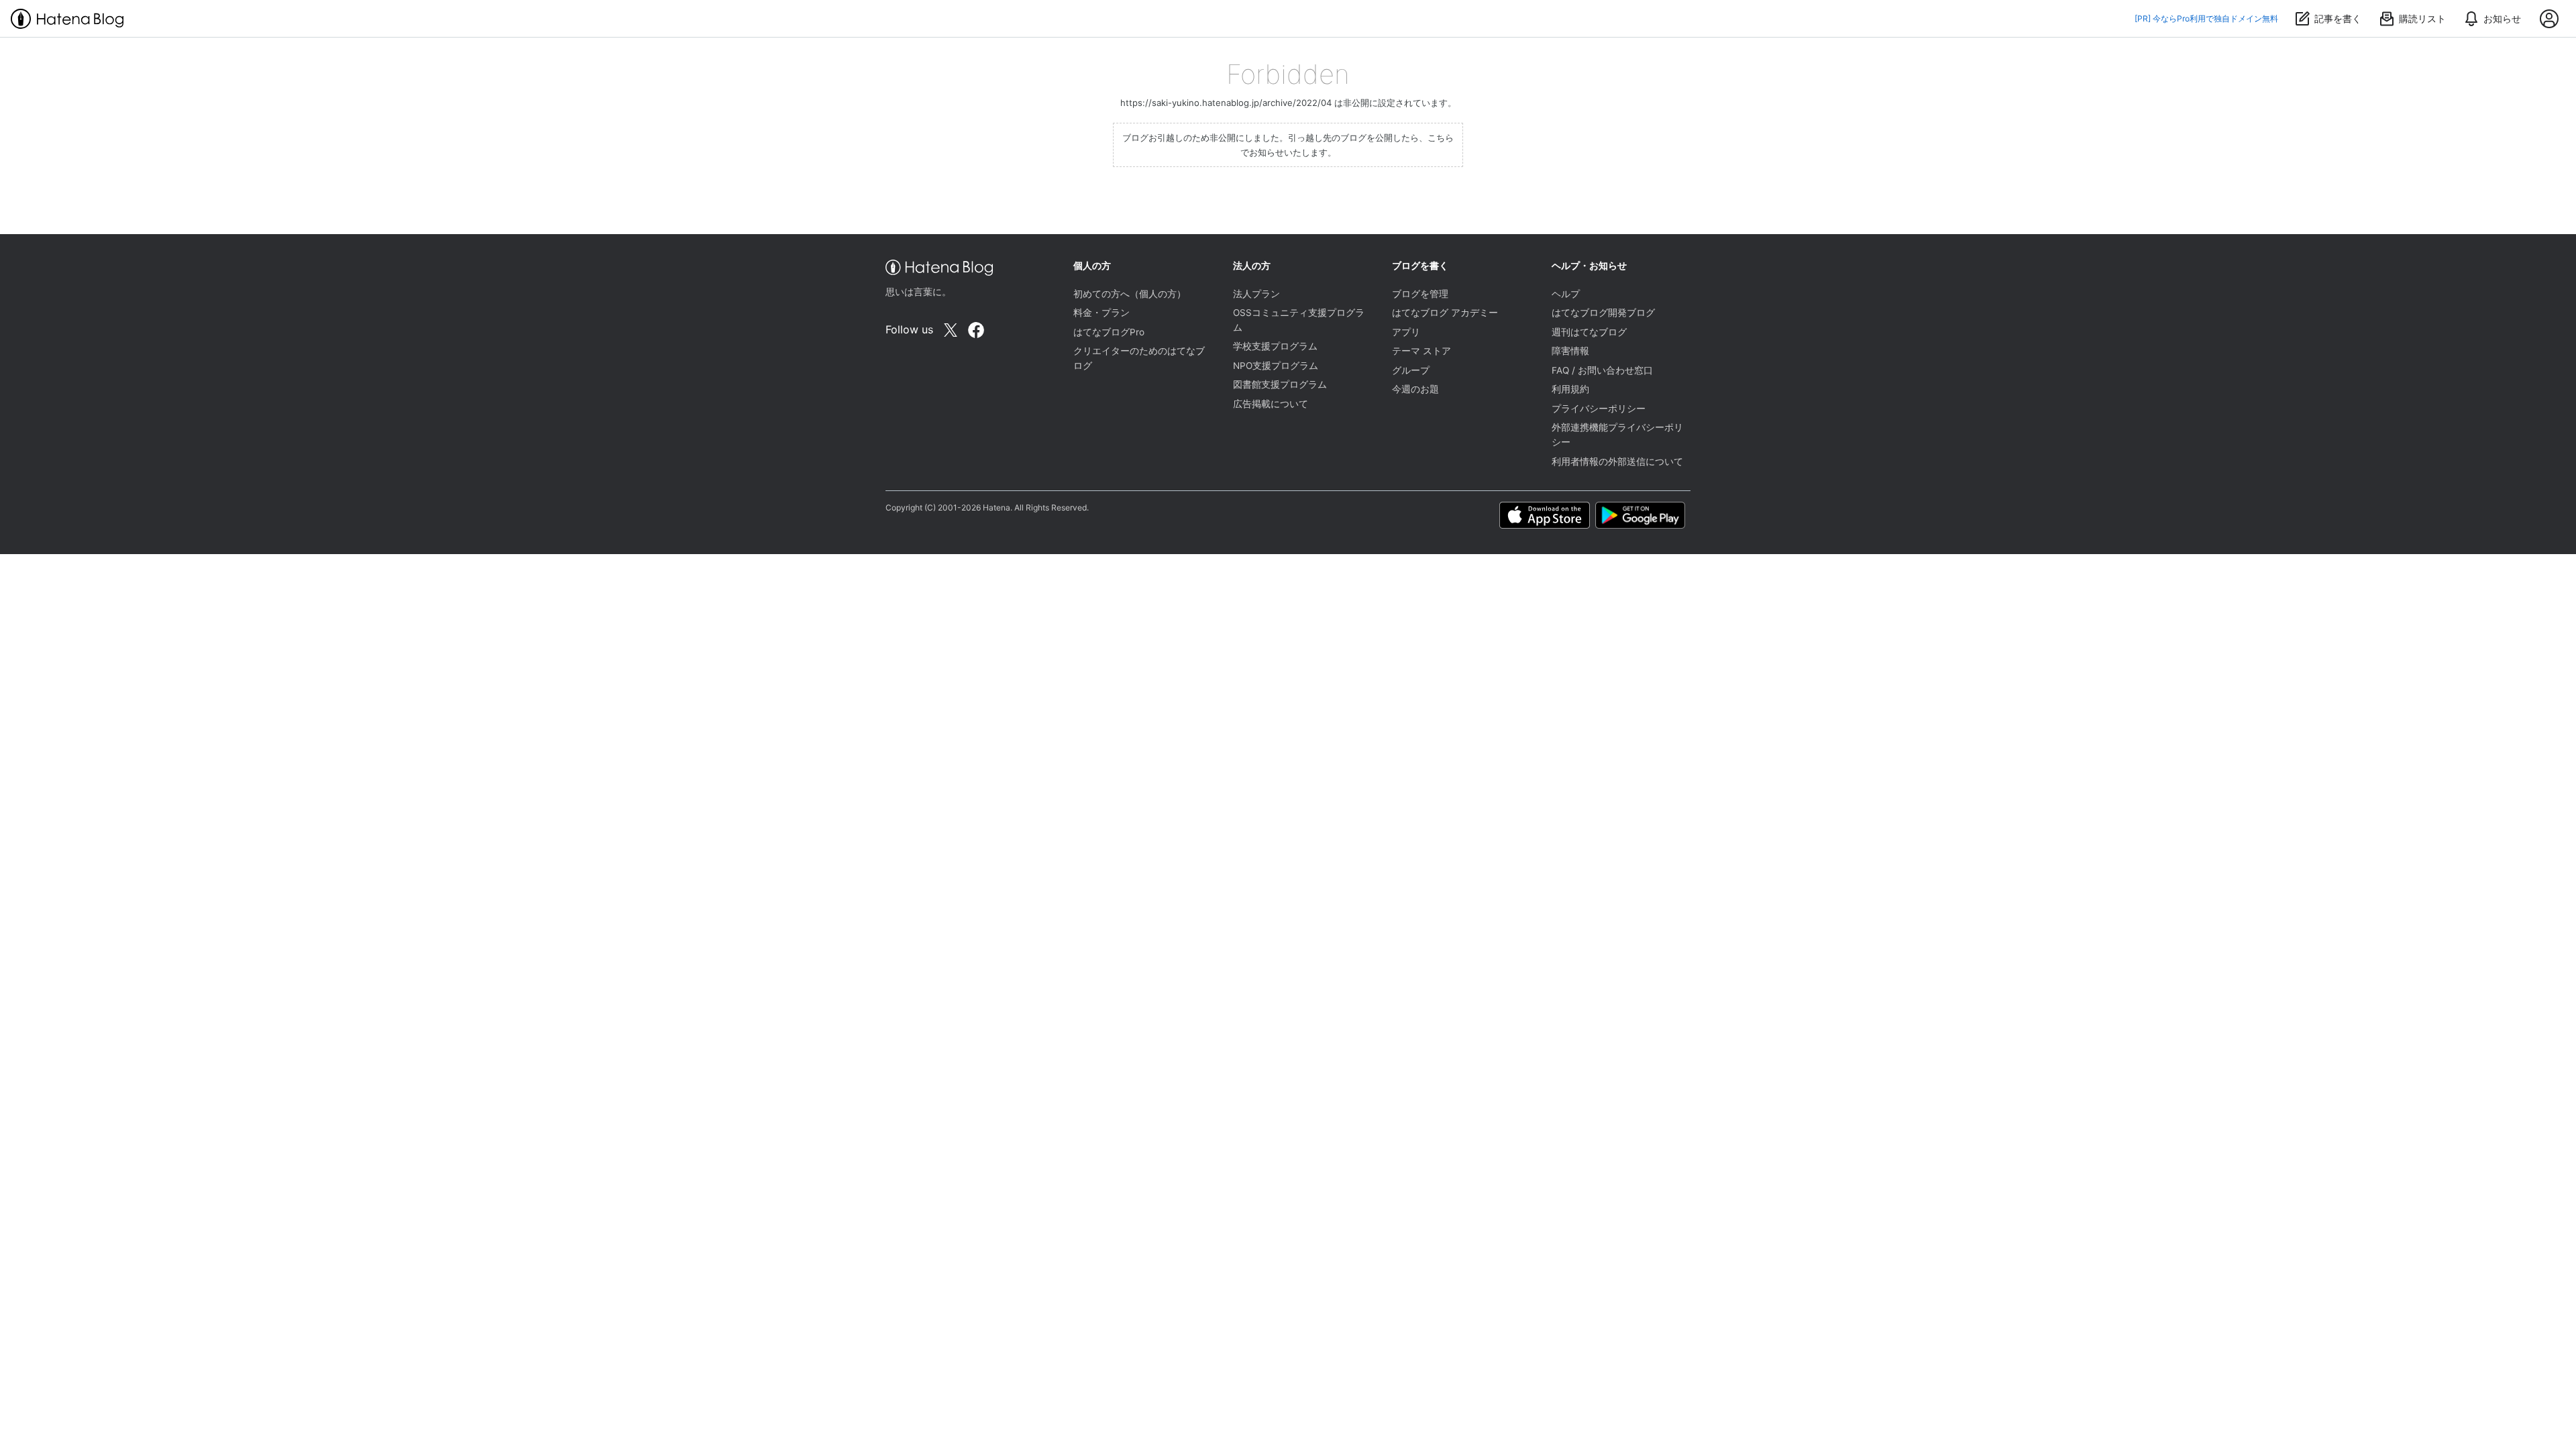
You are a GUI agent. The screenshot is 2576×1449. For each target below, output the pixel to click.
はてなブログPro (1109, 332)
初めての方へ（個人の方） (1130, 294)
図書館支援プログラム (1280, 384)
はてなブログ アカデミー (1445, 313)
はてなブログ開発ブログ (1603, 313)
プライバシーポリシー (1599, 409)
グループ (1411, 370)
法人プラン (1256, 294)
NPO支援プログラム (1276, 366)
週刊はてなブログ (1589, 332)
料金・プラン (1102, 313)
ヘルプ (1566, 294)
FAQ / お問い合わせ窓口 (1602, 370)
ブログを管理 (1420, 294)
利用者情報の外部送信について (1617, 462)
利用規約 (1570, 389)
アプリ (1406, 332)
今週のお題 (1415, 389)
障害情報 (1570, 351)
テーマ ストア (1421, 351)
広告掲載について (1271, 404)
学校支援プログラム (1275, 346)
